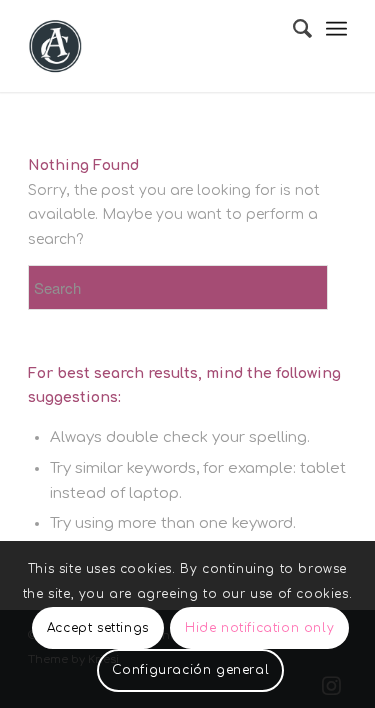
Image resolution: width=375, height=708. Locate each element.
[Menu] (336, 29)
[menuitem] (292, 29)
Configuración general (191, 670)
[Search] (292, 29)
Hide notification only (259, 628)
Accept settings (98, 628)
